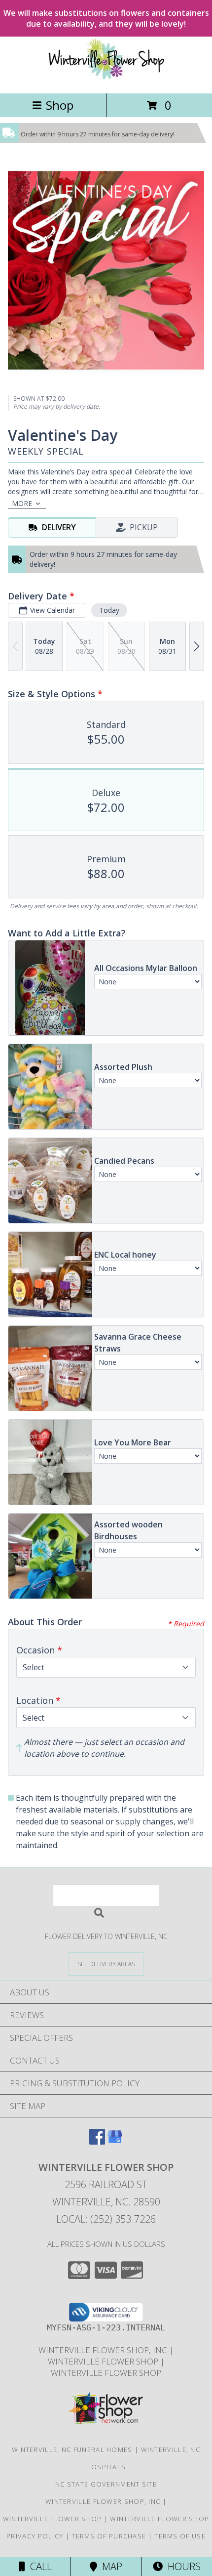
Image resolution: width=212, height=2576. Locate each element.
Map (110, 2566)
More (22, 503)
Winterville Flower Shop (104, 2361)
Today (109, 610)
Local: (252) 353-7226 (106, 2219)
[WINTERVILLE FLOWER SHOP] (106, 79)
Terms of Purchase (109, 2536)
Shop (60, 105)
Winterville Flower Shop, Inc (104, 2350)
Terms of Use (180, 2536)
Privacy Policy (35, 2536)
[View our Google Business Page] (115, 2141)
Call (38, 2566)
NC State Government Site (106, 2484)
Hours (182, 2566)
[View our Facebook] (97, 2141)
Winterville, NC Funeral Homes (72, 2449)
